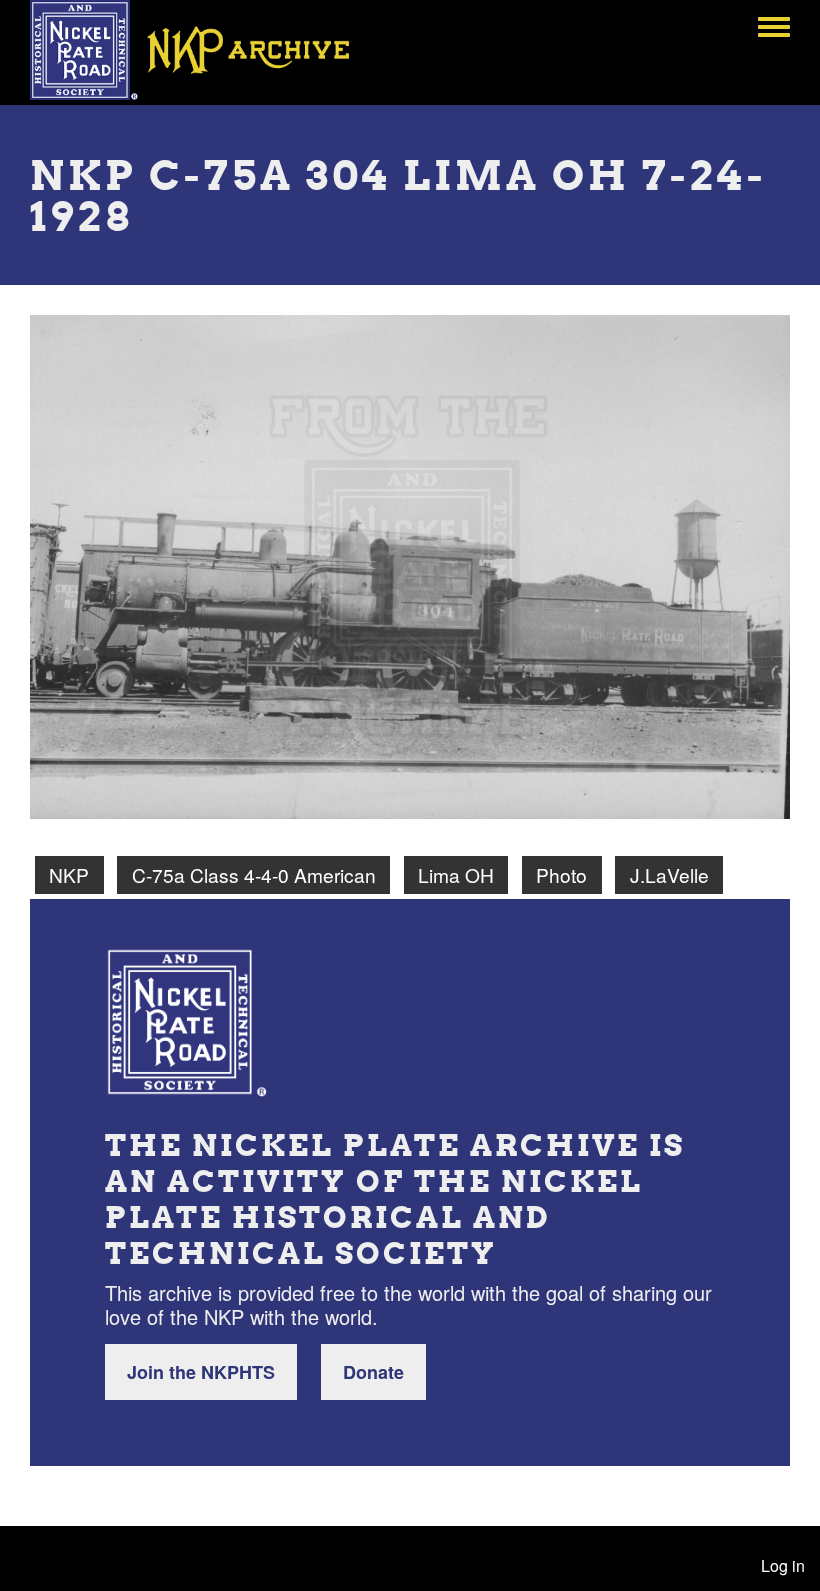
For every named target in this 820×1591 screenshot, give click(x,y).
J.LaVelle (669, 874)
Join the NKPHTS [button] (201, 1372)
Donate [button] (373, 1372)
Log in (783, 1565)
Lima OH (456, 874)
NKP (69, 874)
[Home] (204, 50)
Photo (561, 874)
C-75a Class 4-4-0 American (254, 874)
